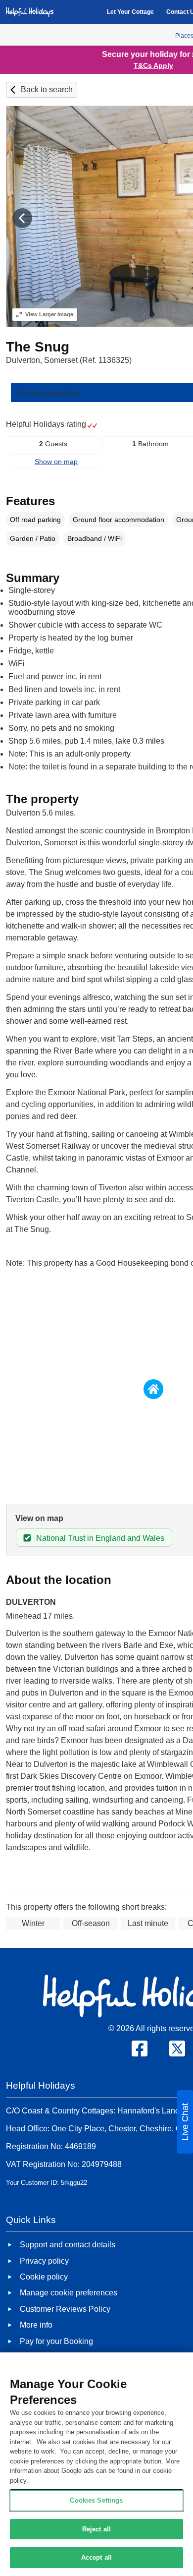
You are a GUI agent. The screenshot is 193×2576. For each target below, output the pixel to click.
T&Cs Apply (153, 65)
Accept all (96, 2557)
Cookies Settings (96, 2500)
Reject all (96, 2529)
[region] (96, 2464)
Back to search (47, 89)
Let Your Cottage (130, 12)
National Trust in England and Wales (100, 1538)
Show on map (56, 462)
